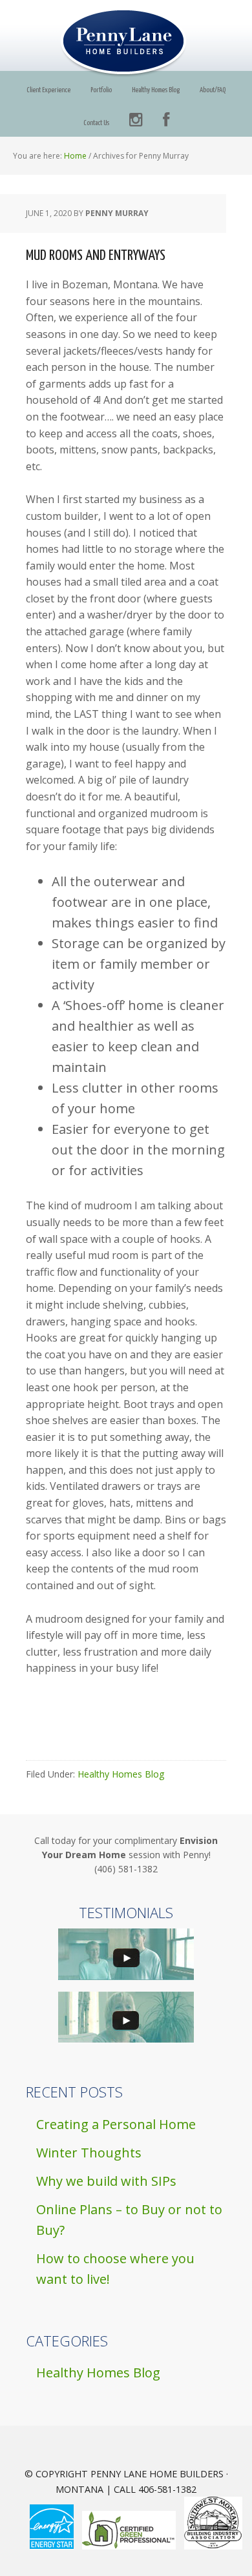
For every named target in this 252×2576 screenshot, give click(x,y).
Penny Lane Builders (126, 43)
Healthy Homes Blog (121, 1774)
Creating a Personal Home (116, 2124)
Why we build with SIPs (106, 2181)
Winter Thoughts (89, 2153)
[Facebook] (166, 120)
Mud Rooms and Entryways (96, 256)
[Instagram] (136, 120)
